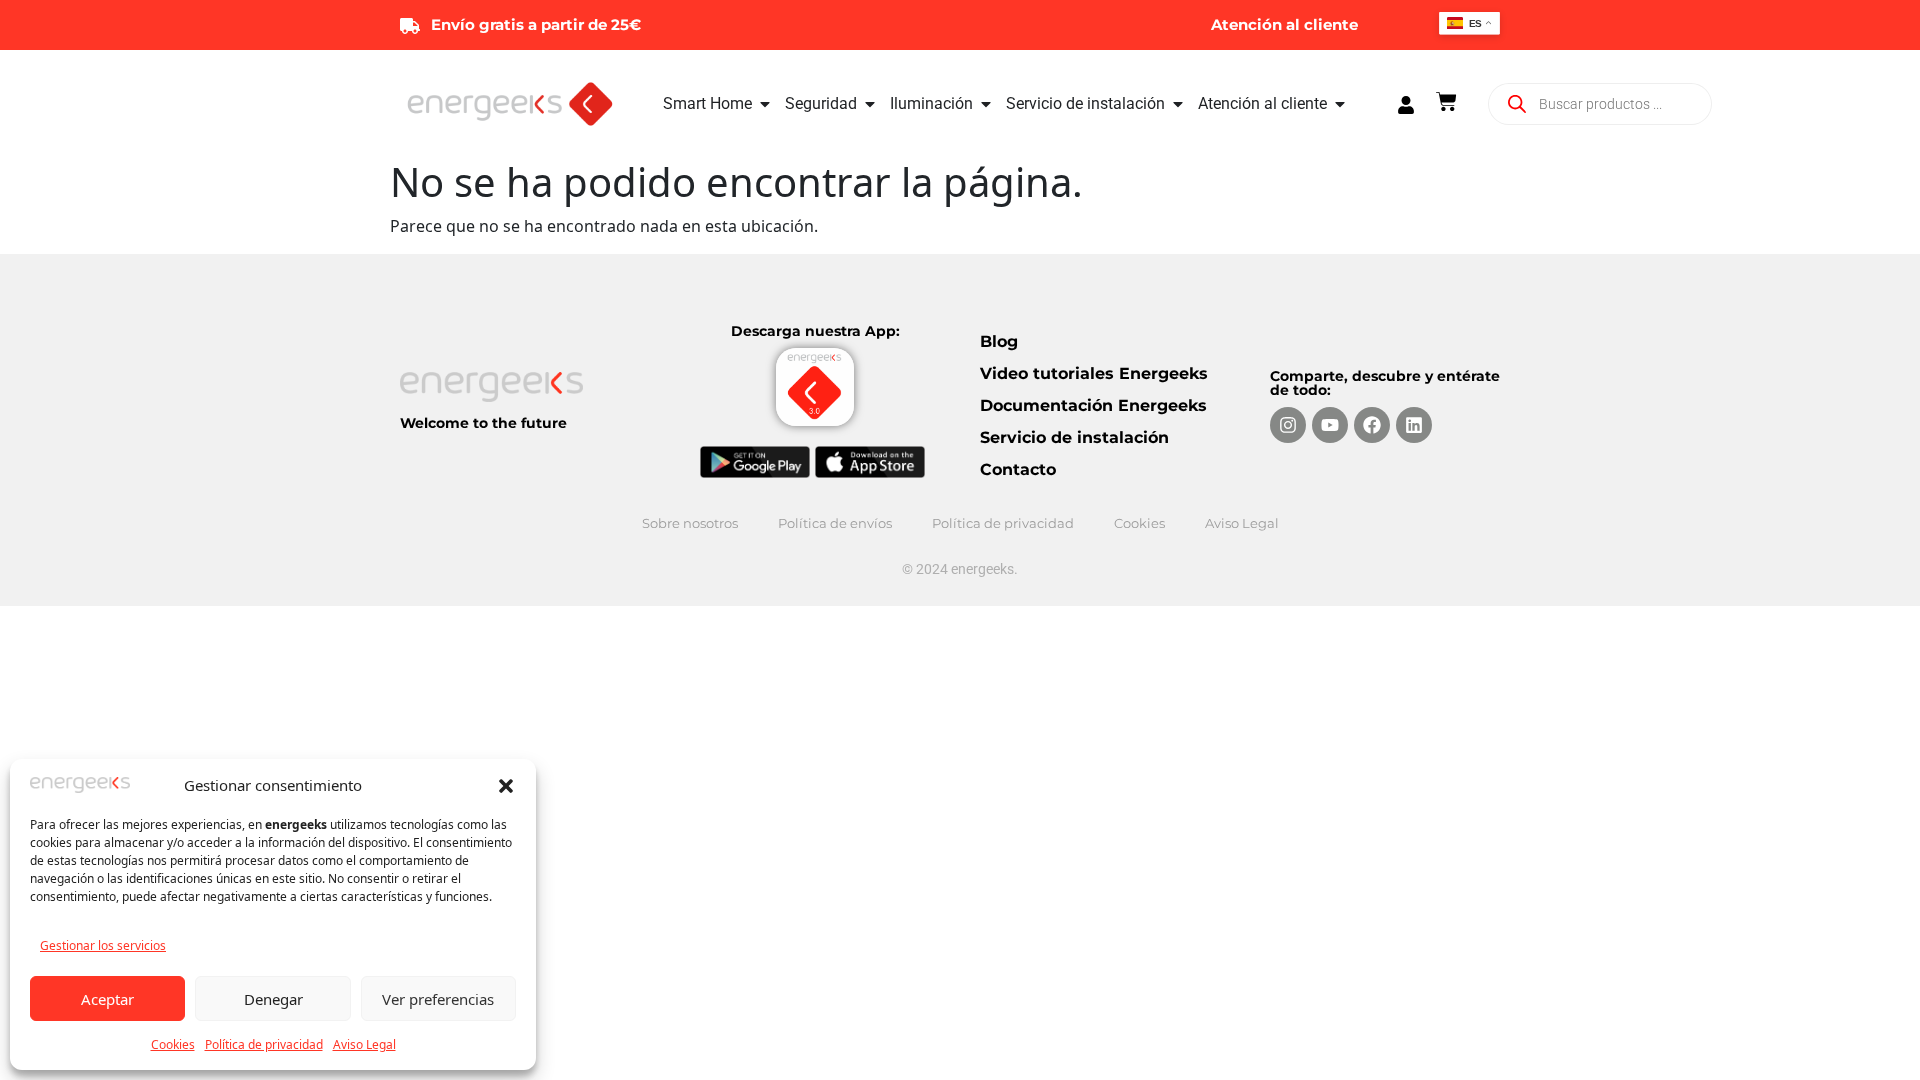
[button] (506, 785)
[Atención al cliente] (1379, 25)
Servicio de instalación (1074, 437)
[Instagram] (1288, 425)
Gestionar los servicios (103, 945)
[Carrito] (1446, 101)
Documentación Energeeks (1093, 405)
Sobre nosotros (690, 523)
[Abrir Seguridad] (870, 104)
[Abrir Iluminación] (986, 104)
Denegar (273, 999)
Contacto (1018, 469)
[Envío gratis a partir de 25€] (410, 25)
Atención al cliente (1284, 24)
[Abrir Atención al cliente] (1340, 104)
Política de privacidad (264, 1044)
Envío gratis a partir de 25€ (536, 24)
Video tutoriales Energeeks (1094, 373)
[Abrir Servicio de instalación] (1178, 104)
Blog (999, 341)
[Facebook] (1372, 425)
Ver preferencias (438, 999)
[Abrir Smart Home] (765, 104)
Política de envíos (835, 523)
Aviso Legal (364, 1044)
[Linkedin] (1414, 425)
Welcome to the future (483, 423)
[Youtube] (1330, 425)
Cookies (173, 1044)
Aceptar (107, 999)
